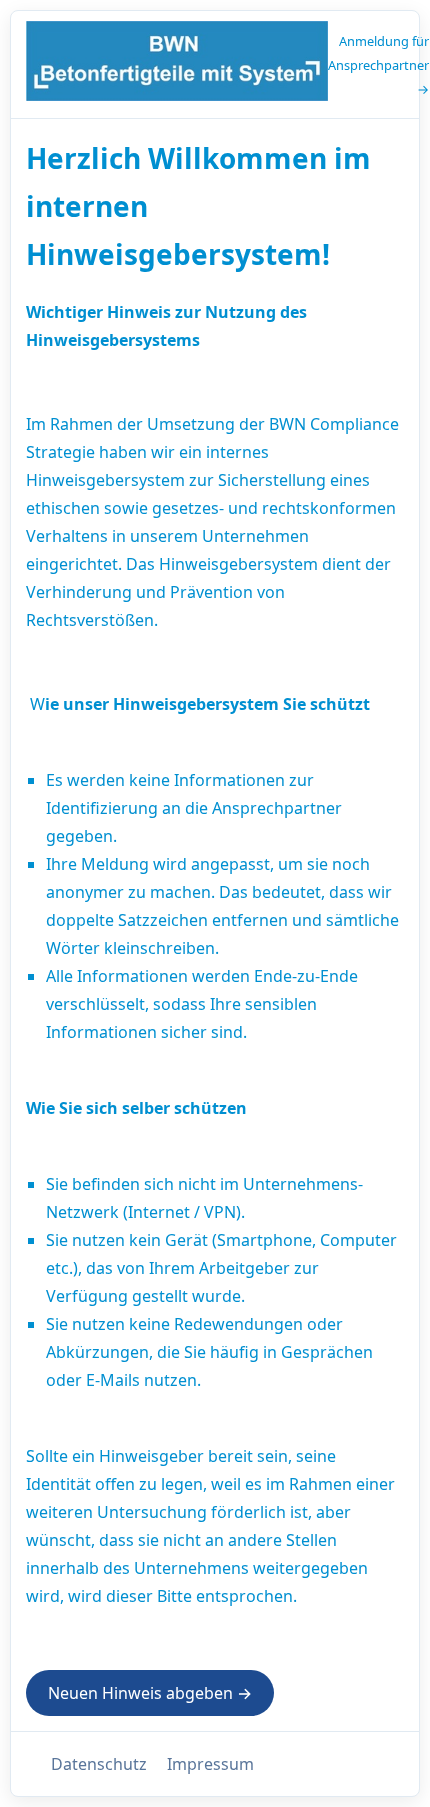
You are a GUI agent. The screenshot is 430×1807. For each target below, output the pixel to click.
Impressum (210, 1764)
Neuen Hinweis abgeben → (150, 1693)
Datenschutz (99, 1764)
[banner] (177, 64)
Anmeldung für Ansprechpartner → (378, 65)
